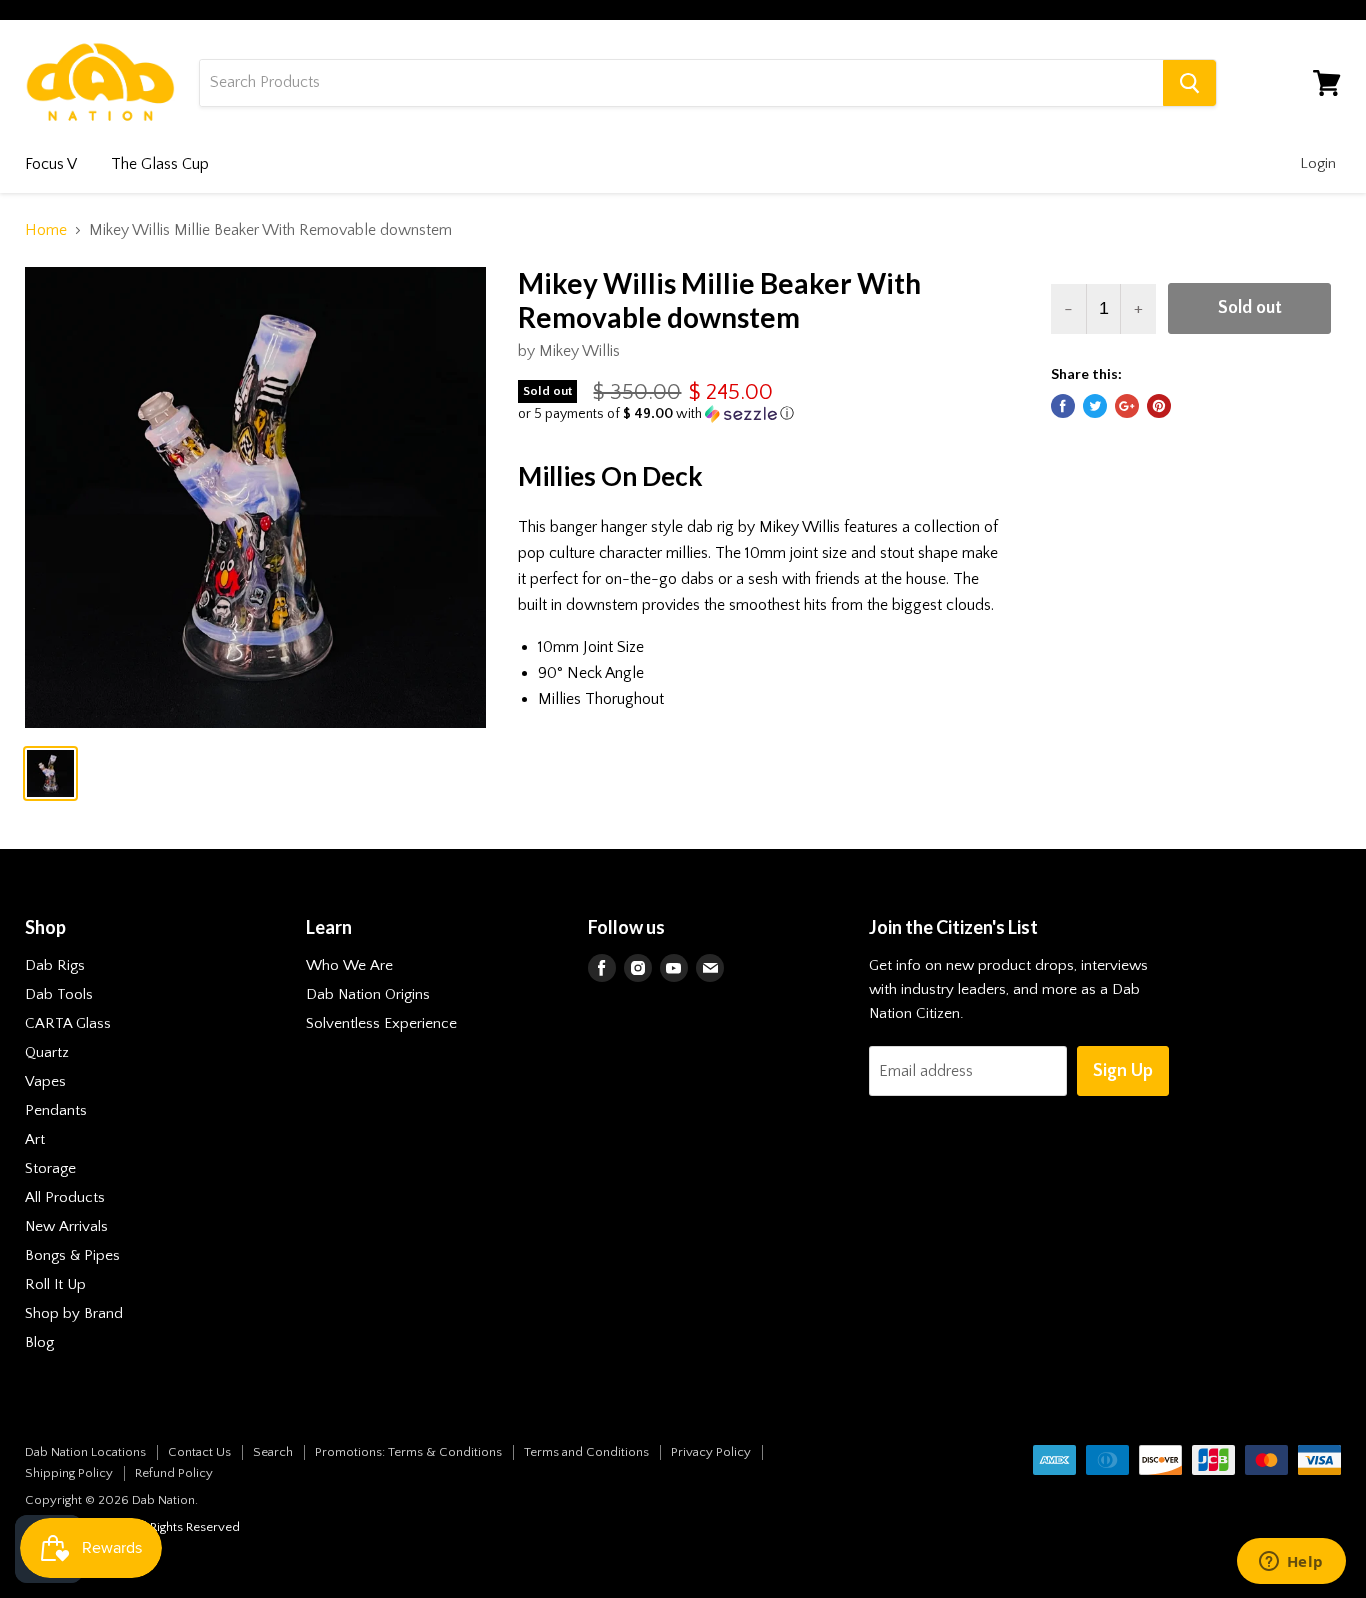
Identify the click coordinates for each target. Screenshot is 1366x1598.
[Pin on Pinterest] (1159, 406)
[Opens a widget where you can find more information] (1291, 1563)
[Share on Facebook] (1063, 406)
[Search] (1189, 83)
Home (46, 230)
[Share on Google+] (1127, 406)
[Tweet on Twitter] (1095, 406)
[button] (758, 414)
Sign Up (1123, 1071)
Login (1318, 163)
